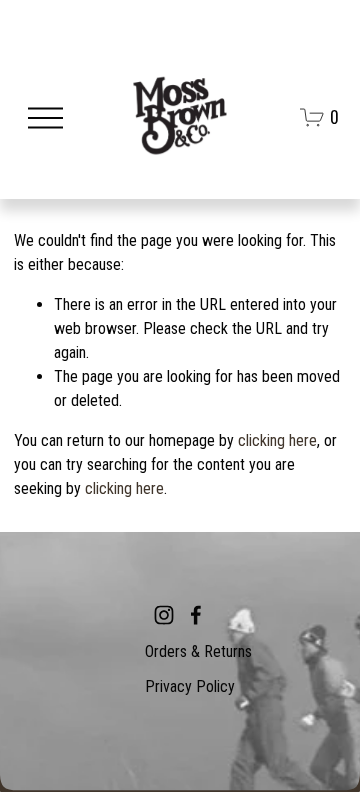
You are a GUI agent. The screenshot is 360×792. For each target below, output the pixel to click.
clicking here (277, 440)
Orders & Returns (198, 651)
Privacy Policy (190, 686)
